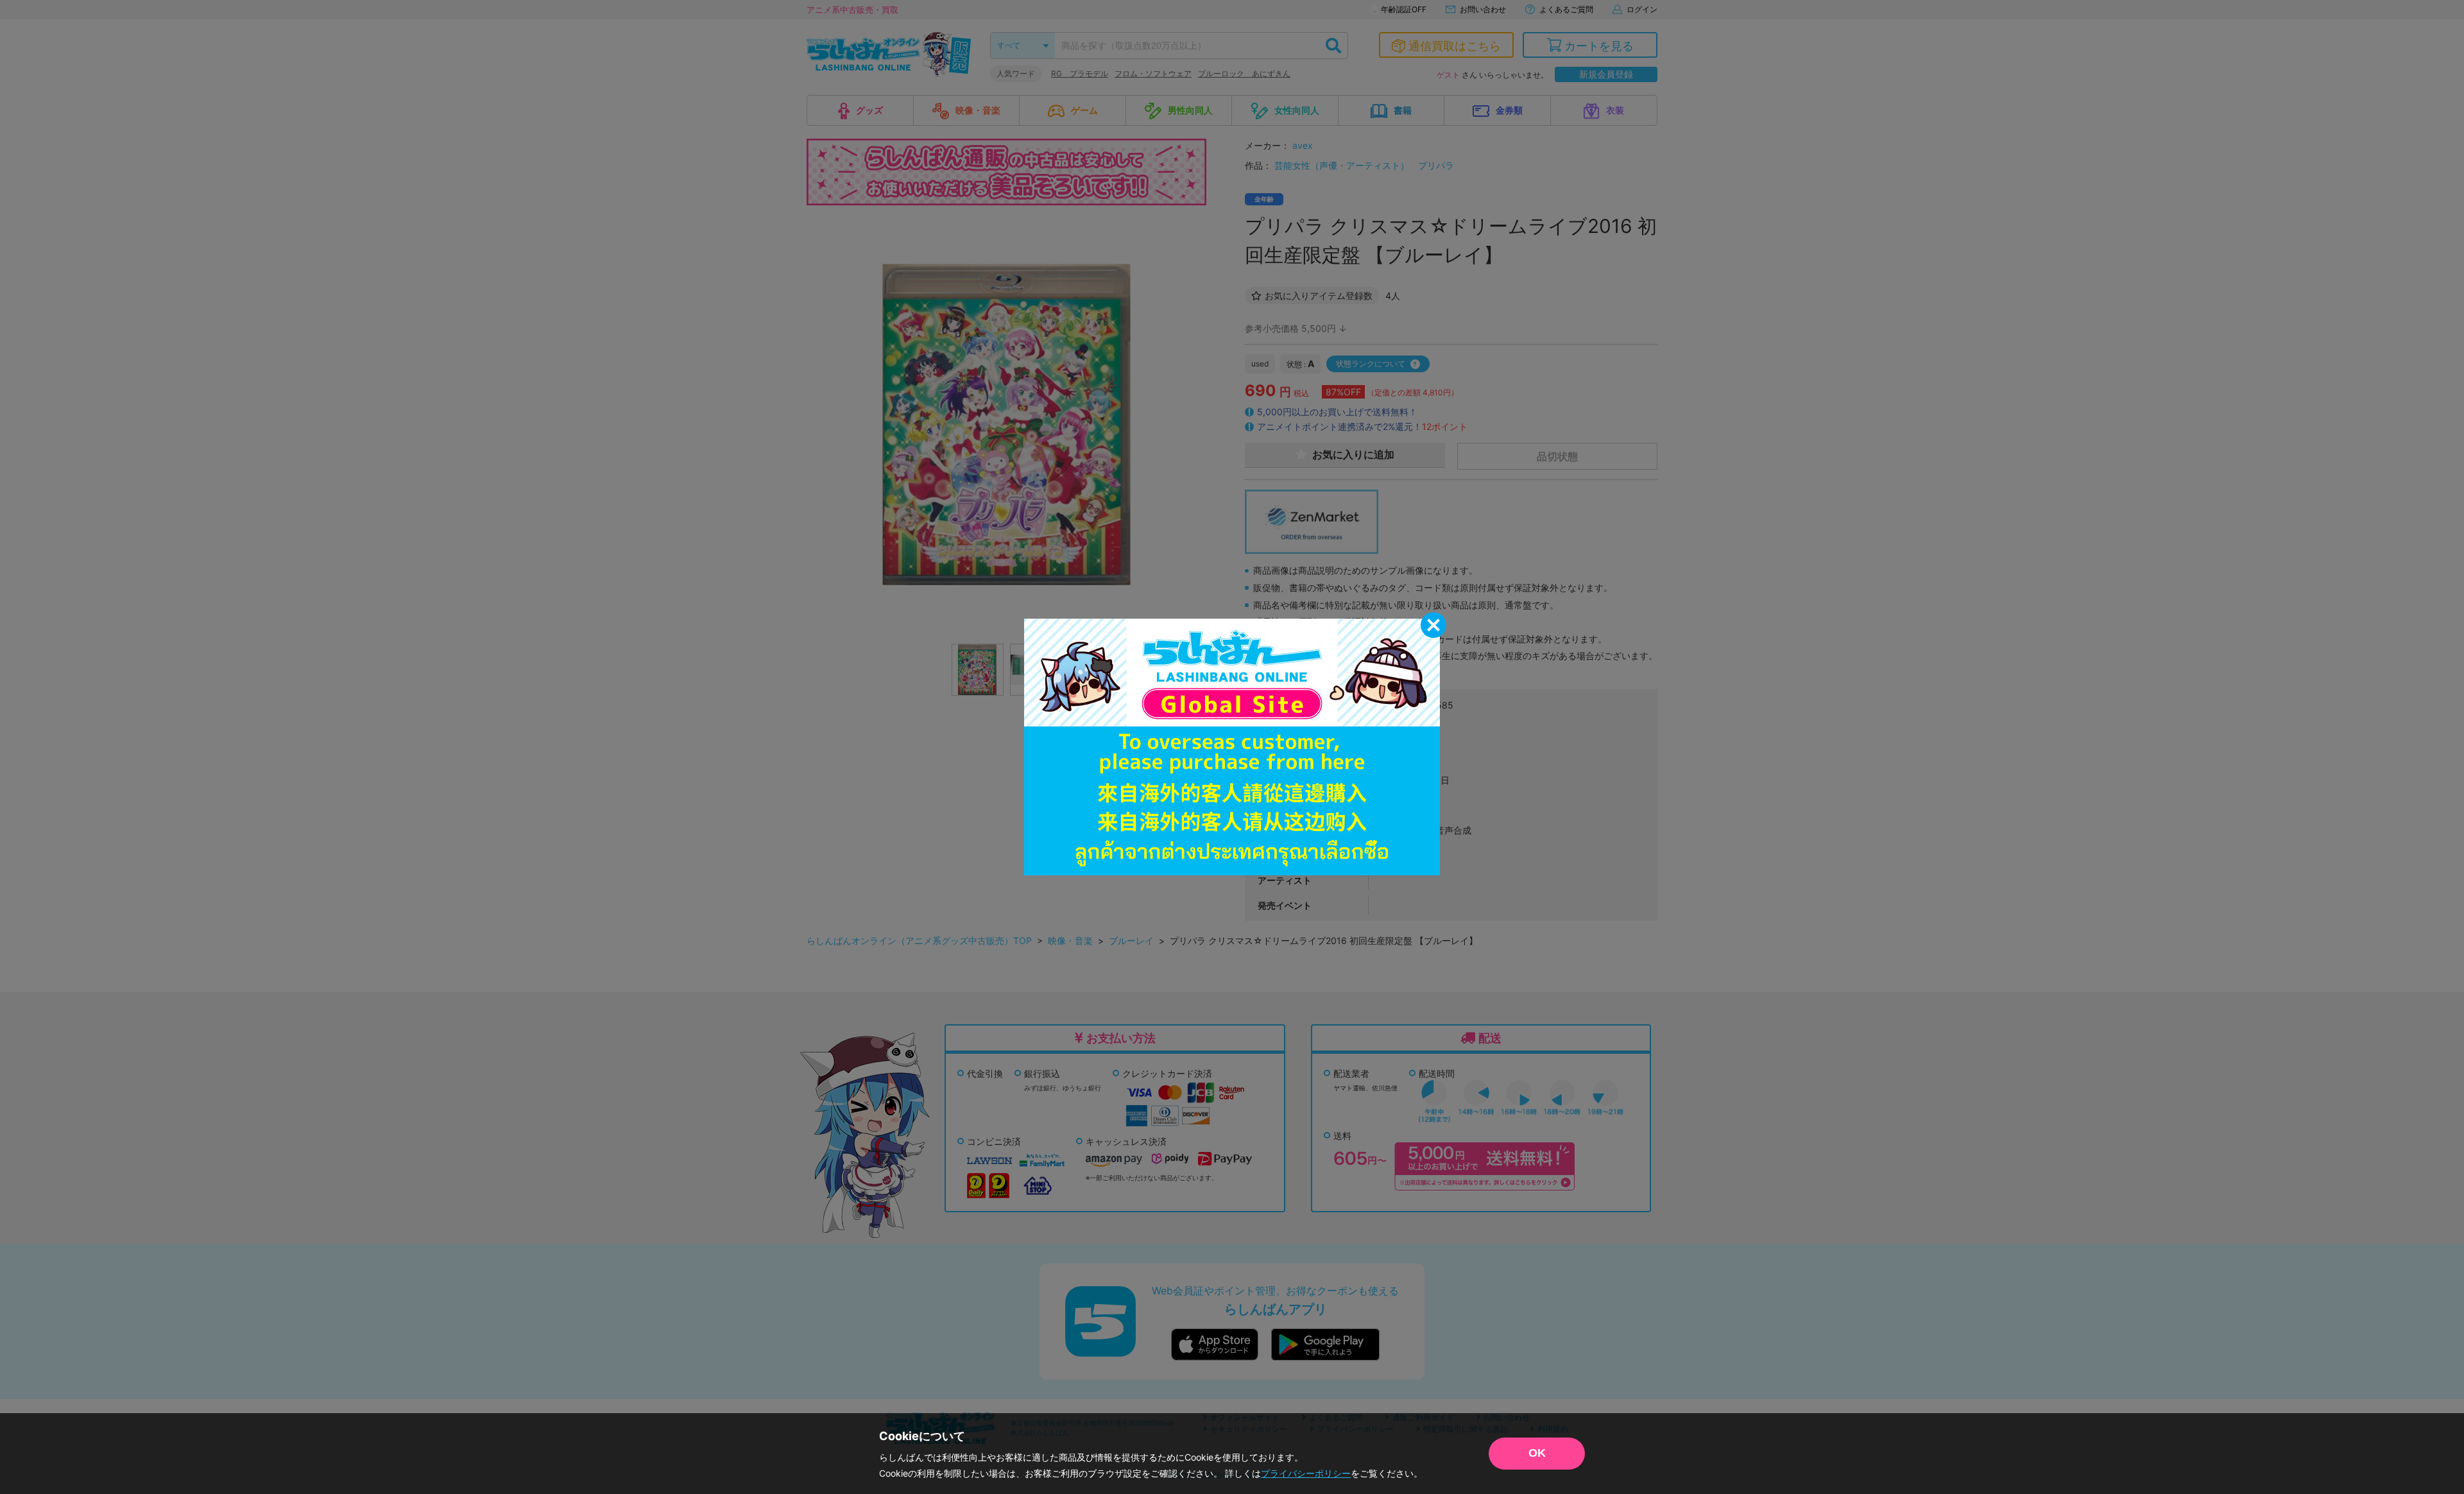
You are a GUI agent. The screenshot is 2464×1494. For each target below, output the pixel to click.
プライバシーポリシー (1306, 1473)
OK (1537, 1453)
